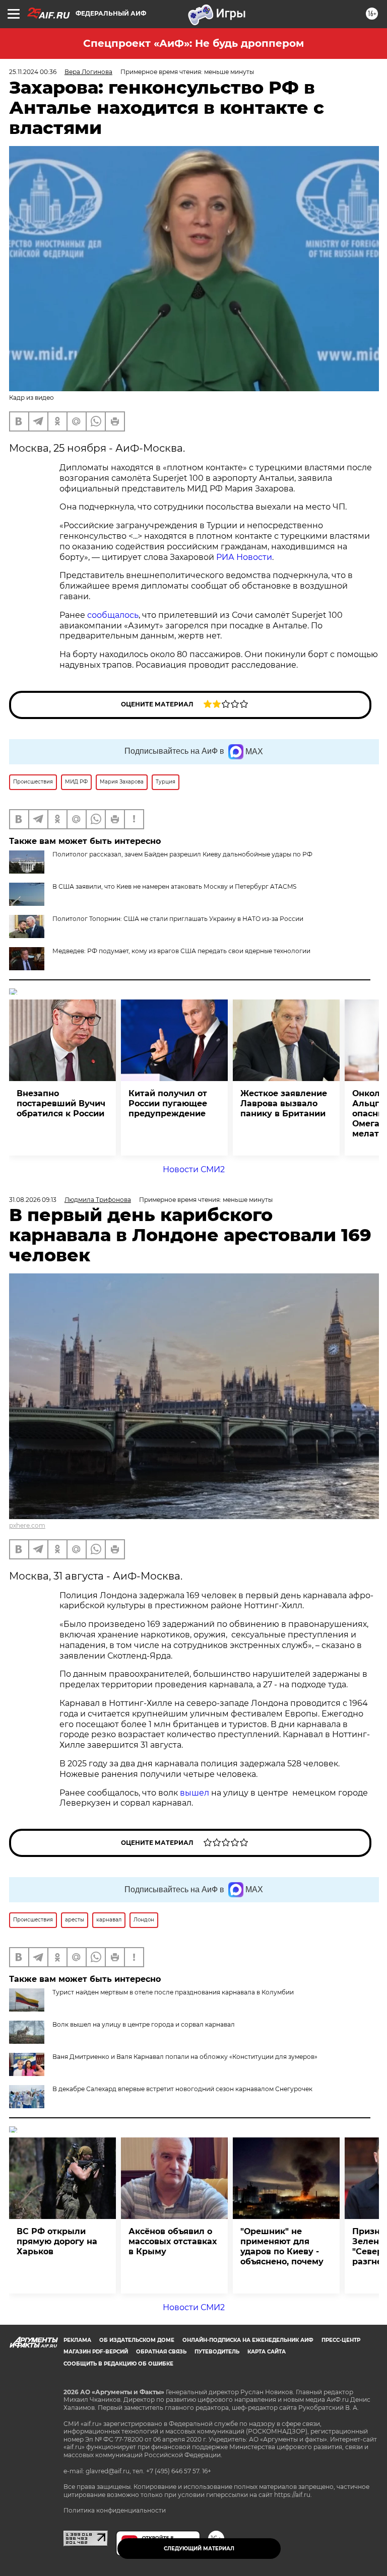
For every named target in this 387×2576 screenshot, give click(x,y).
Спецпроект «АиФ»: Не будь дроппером (193, 43)
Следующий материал (199, 2549)
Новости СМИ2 (194, 1169)
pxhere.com (27, 1525)
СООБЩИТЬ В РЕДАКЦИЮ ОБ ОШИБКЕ (118, 2364)
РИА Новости (244, 557)
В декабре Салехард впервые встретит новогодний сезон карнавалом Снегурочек (182, 2089)
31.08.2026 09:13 (33, 1200)
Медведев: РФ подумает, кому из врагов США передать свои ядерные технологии (181, 951)
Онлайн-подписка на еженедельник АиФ (248, 2340)
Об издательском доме (137, 2340)
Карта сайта (267, 2352)
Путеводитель (217, 2352)
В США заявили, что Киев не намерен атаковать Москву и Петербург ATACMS (174, 886)
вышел (196, 1793)
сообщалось (113, 615)
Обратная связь (161, 2352)
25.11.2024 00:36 (33, 72)
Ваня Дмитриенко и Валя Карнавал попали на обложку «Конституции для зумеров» (185, 2057)
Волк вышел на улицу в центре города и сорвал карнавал (144, 2024)
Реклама (77, 2340)
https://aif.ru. (293, 2495)
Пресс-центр (341, 2340)
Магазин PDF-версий (96, 2352)
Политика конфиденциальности (115, 2510)
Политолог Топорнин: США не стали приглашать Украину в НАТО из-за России (178, 919)
